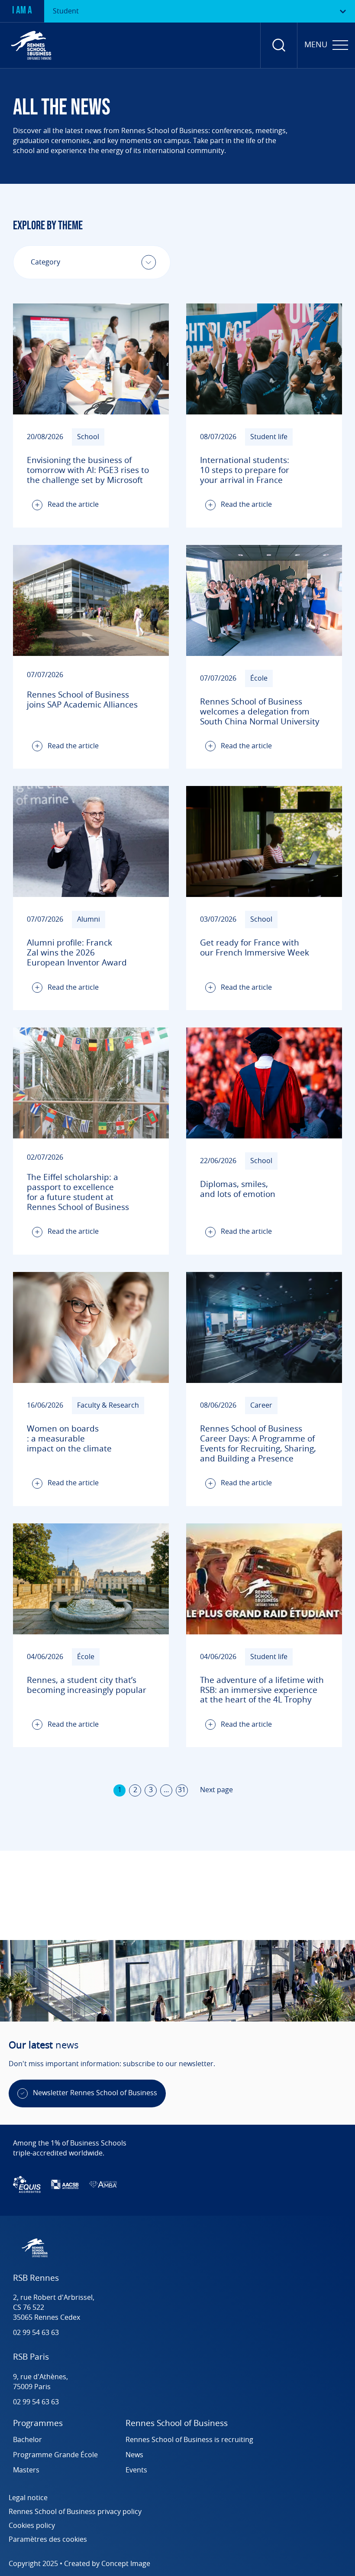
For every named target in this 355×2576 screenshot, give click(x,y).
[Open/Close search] (279, 45)
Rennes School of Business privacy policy (75, 2512)
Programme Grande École (55, 2455)
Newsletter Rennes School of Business (95, 2093)
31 (182, 1790)
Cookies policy (32, 2526)
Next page (216, 1790)
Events (136, 2470)
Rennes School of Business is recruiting (190, 2440)
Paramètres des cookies (48, 2540)
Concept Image (126, 2564)
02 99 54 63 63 (36, 2333)
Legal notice (28, 2498)
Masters (26, 2470)
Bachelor (27, 2440)
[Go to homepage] (31, 45)
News (134, 2455)
